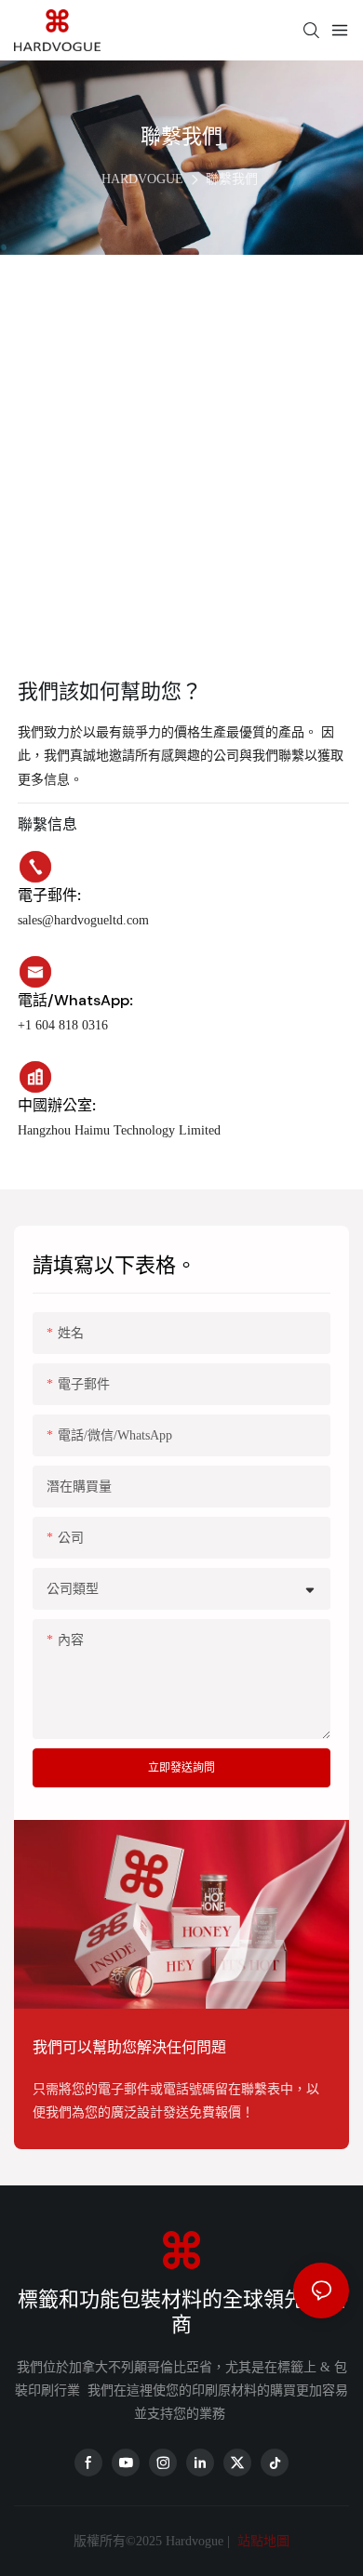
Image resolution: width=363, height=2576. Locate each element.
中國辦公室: (57, 1105)
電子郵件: (49, 895)
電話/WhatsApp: (75, 1000)
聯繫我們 (232, 179)
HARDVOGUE (142, 179)
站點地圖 (262, 2541)
